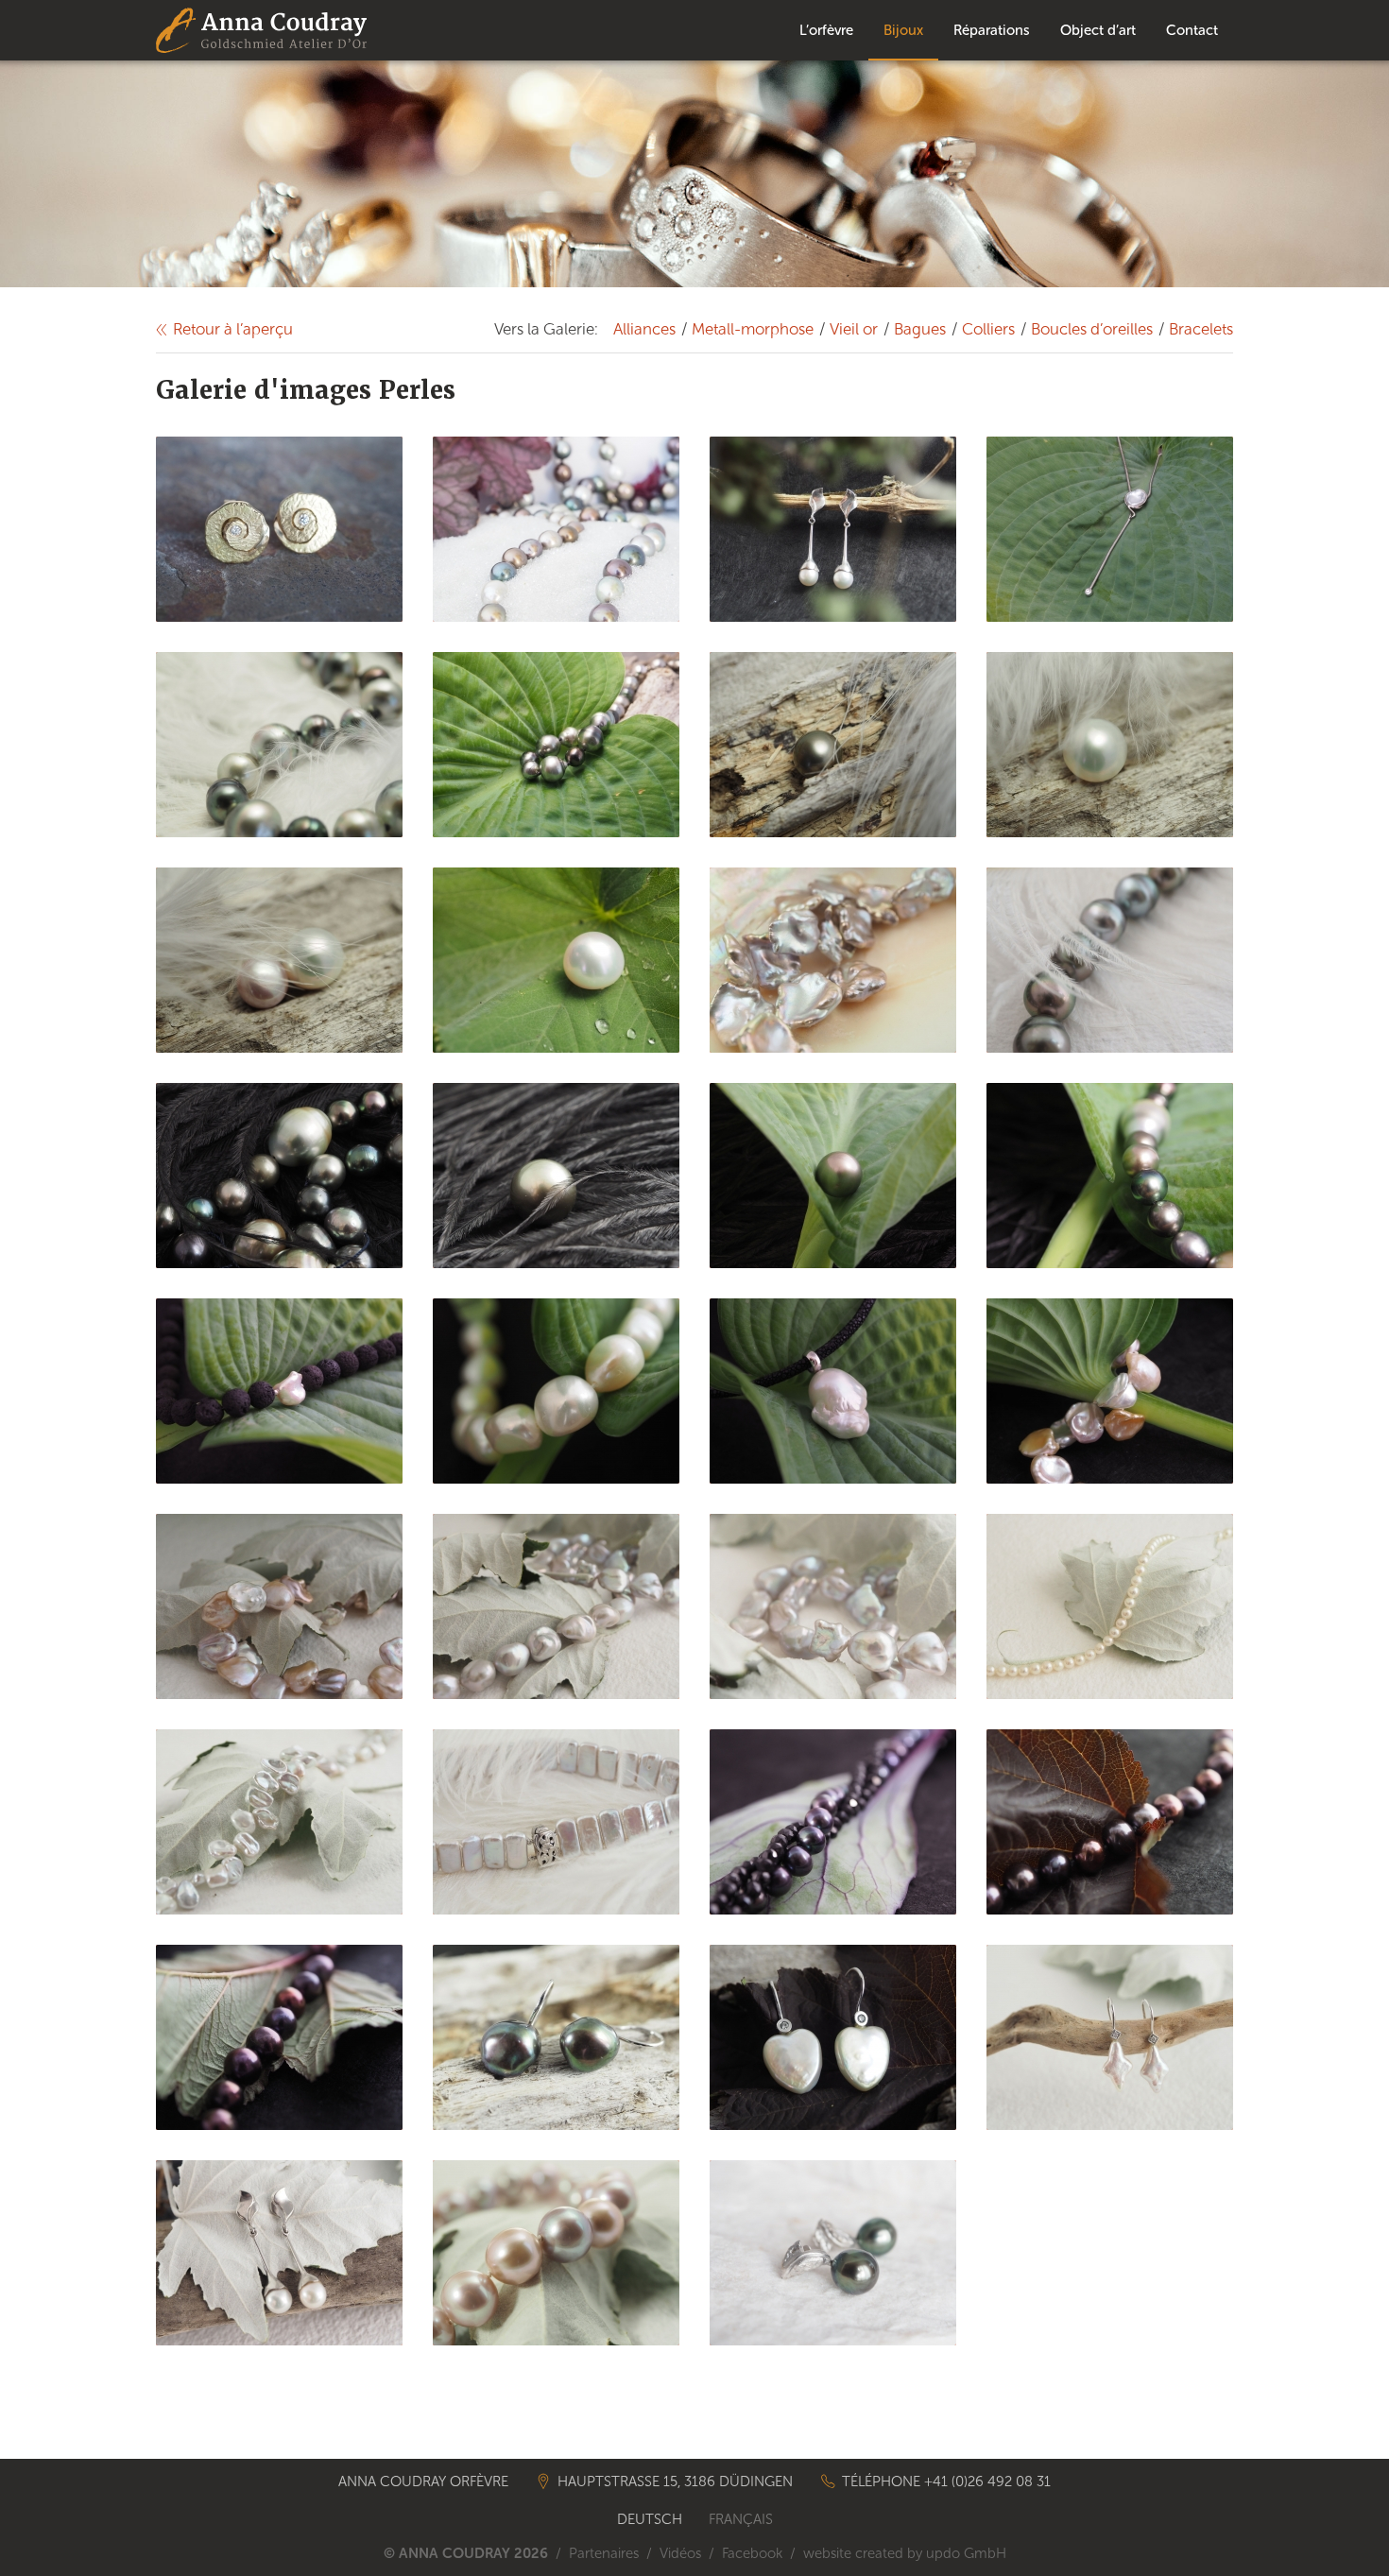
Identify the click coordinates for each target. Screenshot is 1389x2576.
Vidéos (680, 2553)
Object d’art (1098, 30)
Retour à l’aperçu (233, 329)
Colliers (988, 329)
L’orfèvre (826, 30)
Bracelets (1201, 329)
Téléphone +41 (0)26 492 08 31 (946, 2482)
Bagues (920, 329)
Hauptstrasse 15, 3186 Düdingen (675, 2482)
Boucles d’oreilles (1092, 329)
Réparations (992, 30)
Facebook (752, 2553)
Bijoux (903, 30)
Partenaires (604, 2553)
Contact (1192, 30)
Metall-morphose (753, 329)
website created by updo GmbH (905, 2553)
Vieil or (854, 329)
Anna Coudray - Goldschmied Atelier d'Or (261, 30)
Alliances (644, 329)
